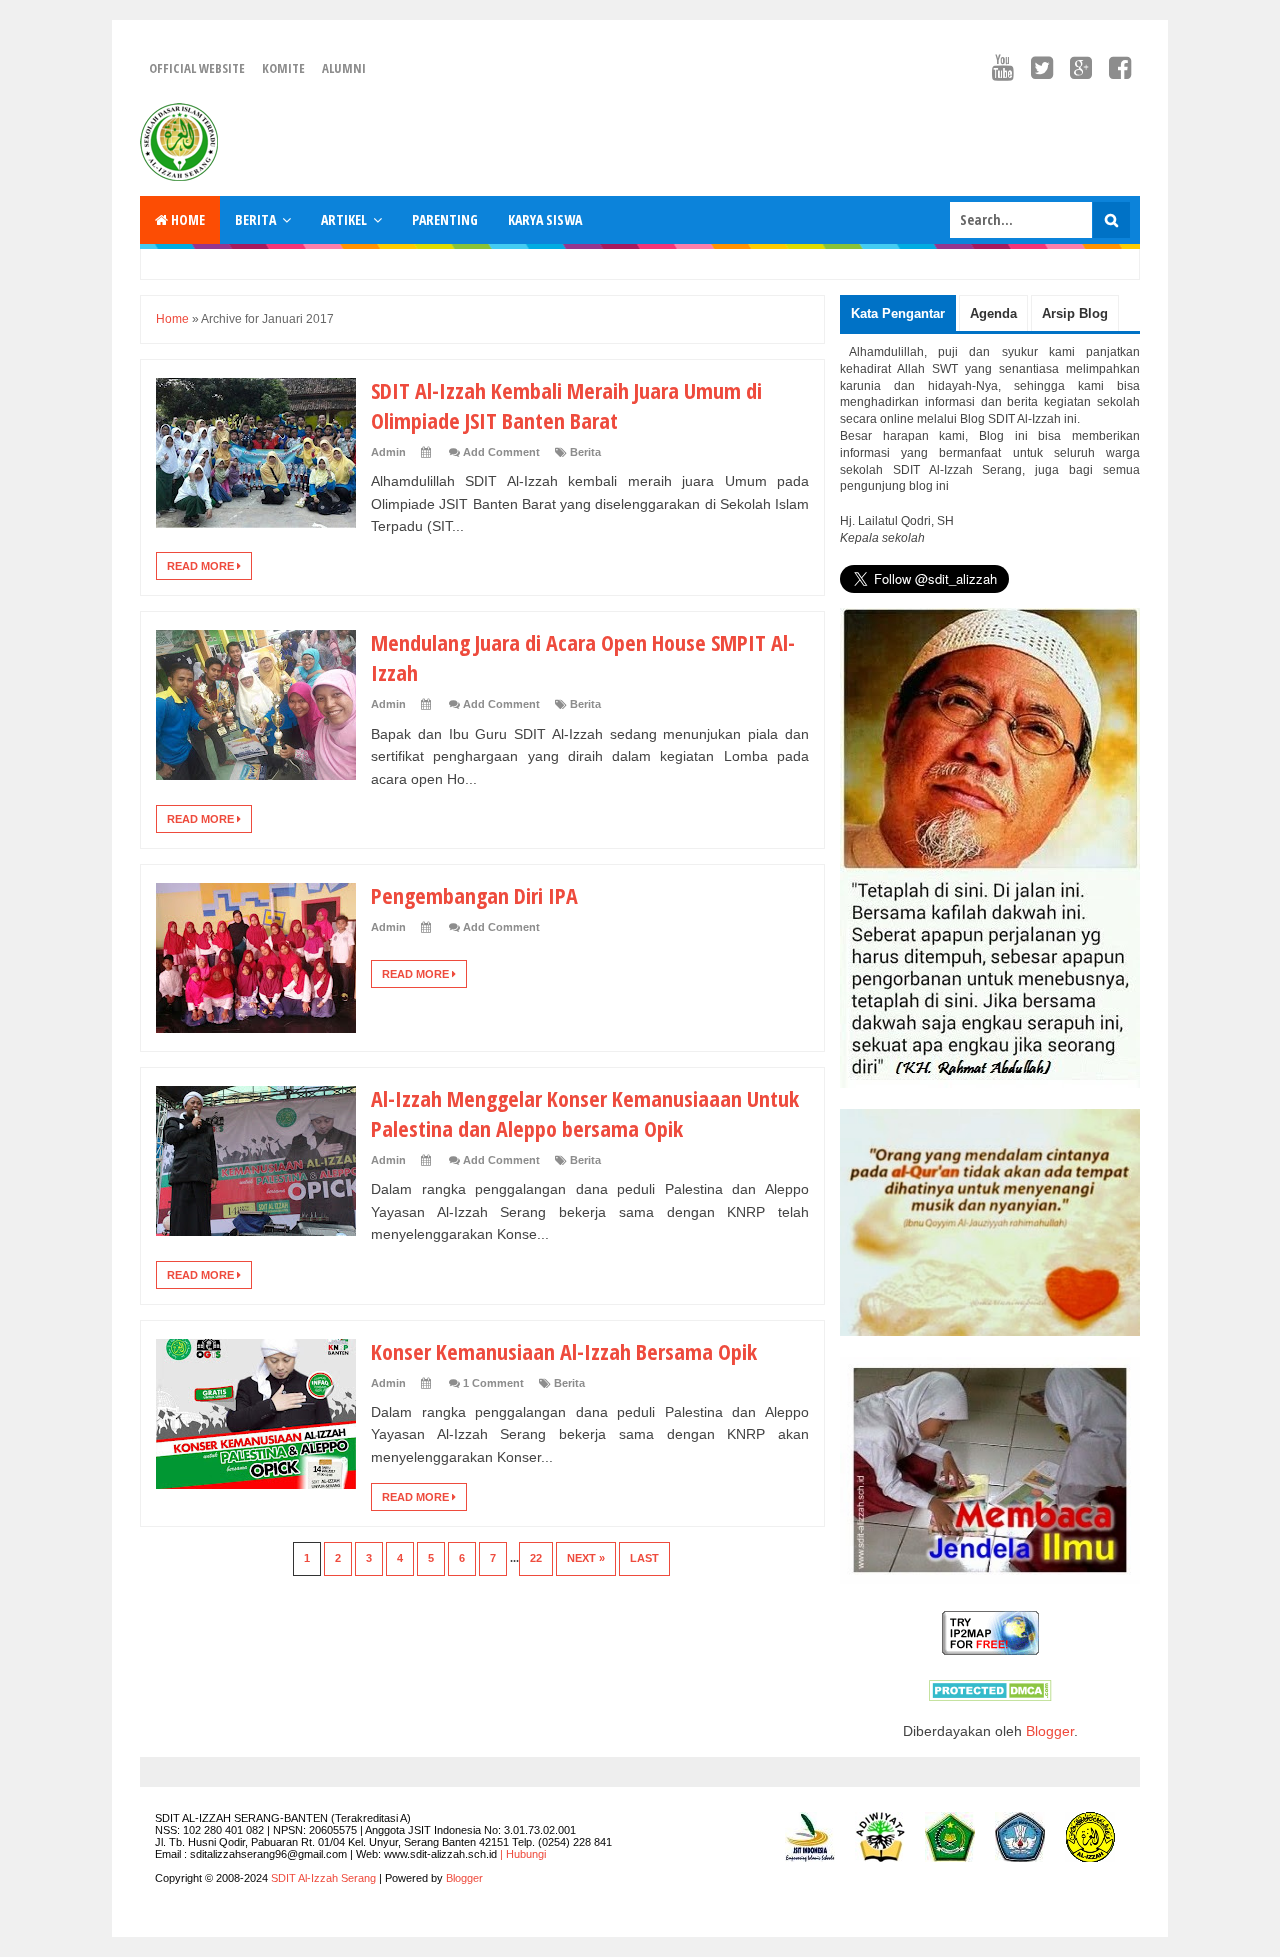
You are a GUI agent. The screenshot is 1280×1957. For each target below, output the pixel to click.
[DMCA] (990, 1696)
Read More (202, 566)
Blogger (1050, 1731)
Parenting (445, 219)
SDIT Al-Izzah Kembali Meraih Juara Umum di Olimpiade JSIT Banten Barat (566, 405)
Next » (586, 1558)
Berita (255, 219)
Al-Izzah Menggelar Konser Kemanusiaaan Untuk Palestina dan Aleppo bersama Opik (585, 1113)
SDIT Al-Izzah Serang (323, 1878)
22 (536, 1558)
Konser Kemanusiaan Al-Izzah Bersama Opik (564, 1351)
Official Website (197, 68)
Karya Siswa (545, 219)
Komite (283, 68)
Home (186, 219)
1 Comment (493, 1383)
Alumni (344, 68)
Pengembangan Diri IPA (474, 895)
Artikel (344, 219)
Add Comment (501, 452)
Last (644, 1558)
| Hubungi (523, 1854)
